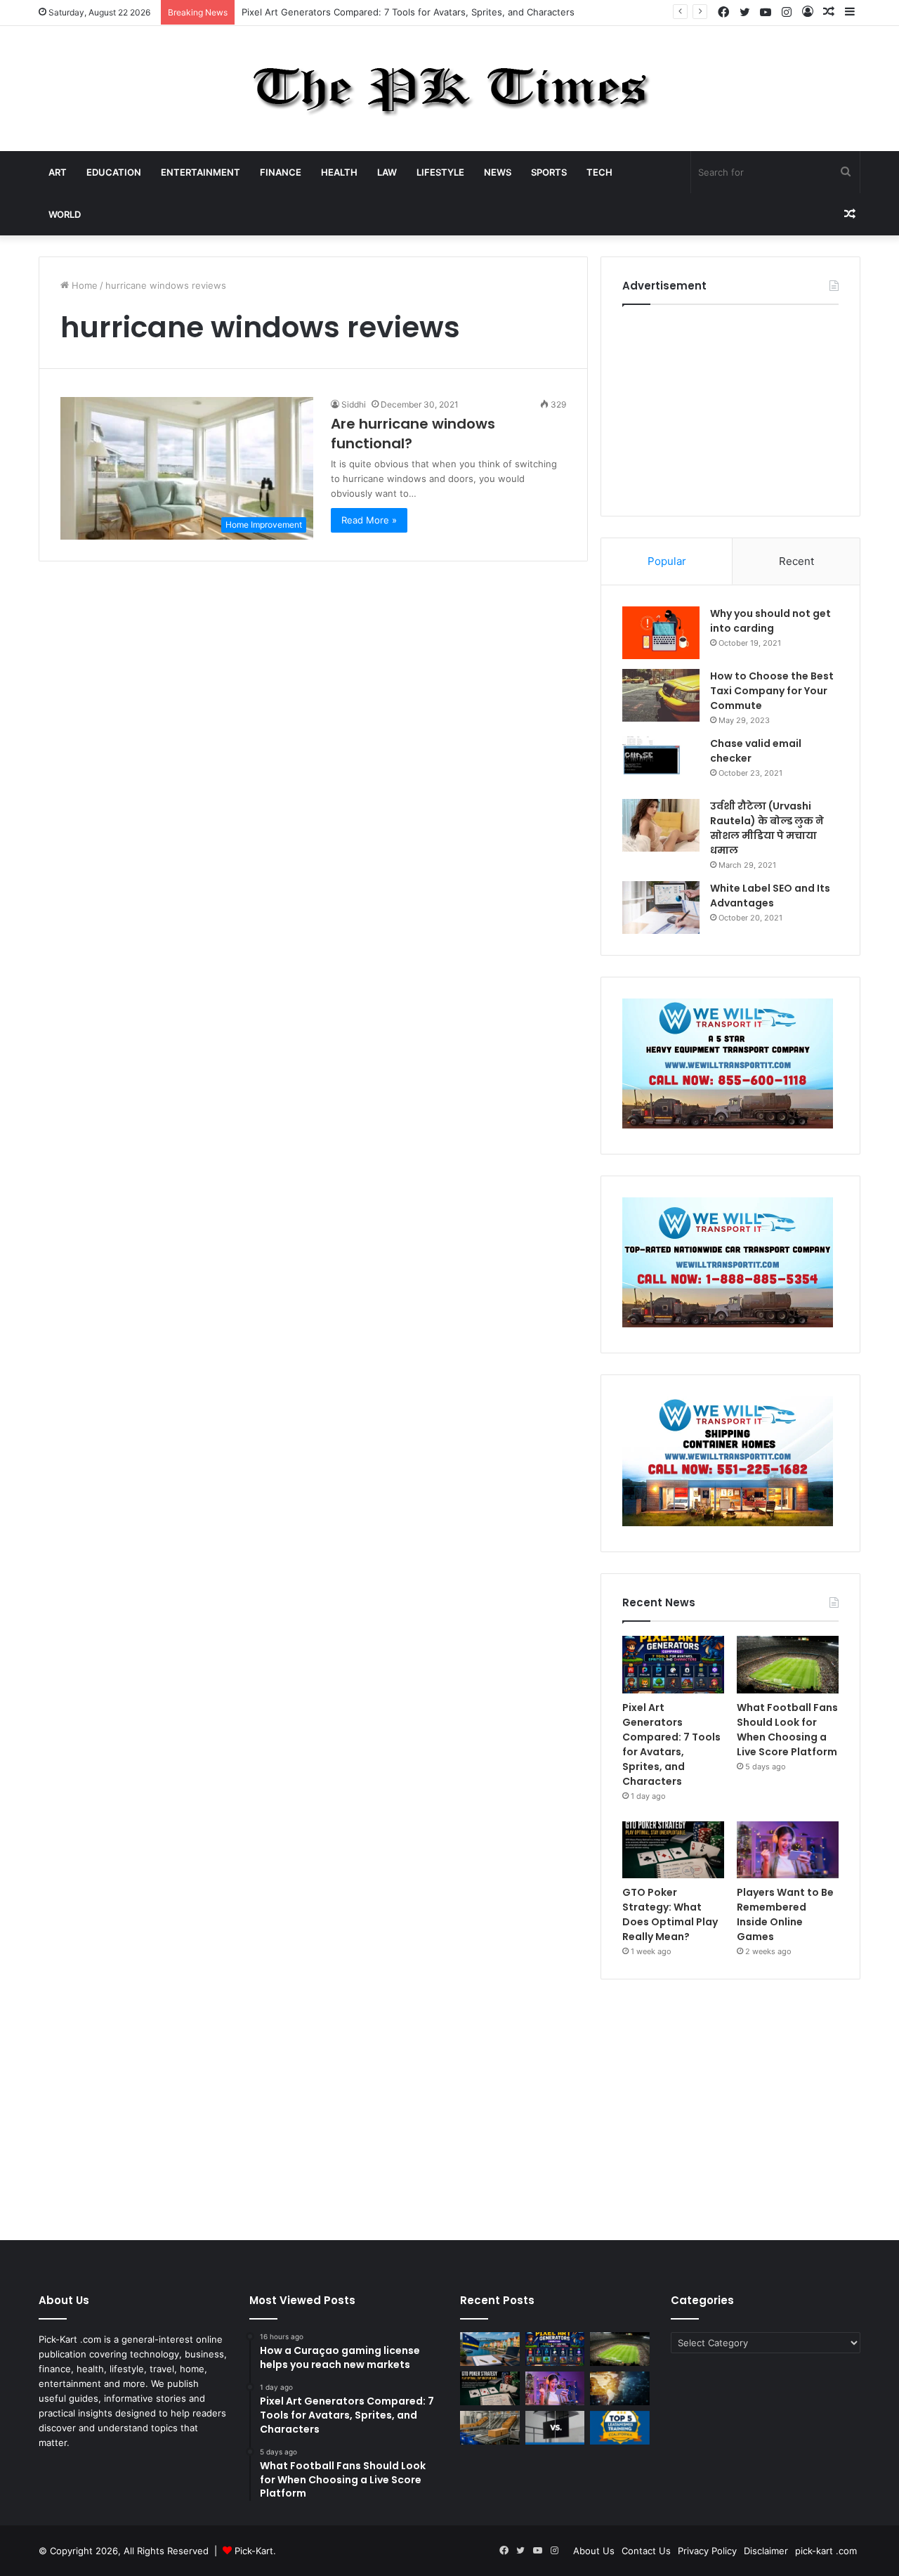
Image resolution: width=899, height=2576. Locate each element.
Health (339, 172)
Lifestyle (440, 172)
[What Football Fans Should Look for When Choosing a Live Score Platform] (788, 1665)
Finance (281, 172)
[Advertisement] (730, 407)
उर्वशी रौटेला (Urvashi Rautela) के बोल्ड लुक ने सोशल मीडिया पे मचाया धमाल (767, 828)
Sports (549, 172)
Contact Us (646, 2551)
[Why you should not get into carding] (661, 633)
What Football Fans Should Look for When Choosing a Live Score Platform (787, 1730)
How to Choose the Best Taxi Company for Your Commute (772, 691)
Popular (667, 561)
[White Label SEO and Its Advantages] (661, 908)
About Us (594, 2551)
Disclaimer (766, 2551)
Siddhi (354, 404)
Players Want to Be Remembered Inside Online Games (785, 1914)
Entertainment (201, 172)
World (65, 214)
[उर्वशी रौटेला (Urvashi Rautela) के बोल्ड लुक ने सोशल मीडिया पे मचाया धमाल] (661, 825)
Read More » (369, 520)
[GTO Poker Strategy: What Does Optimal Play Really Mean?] (673, 1850)
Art (58, 172)
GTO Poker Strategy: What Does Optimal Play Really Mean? (670, 1914)
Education (114, 172)
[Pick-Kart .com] (450, 89)
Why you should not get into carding (770, 621)
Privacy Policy (707, 2551)
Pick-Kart (254, 2551)
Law (387, 172)
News (498, 172)
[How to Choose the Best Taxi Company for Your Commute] (661, 695)
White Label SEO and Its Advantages (770, 896)
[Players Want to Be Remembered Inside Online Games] (788, 1850)
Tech (599, 172)
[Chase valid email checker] (661, 763)
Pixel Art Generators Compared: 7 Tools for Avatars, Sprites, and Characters (408, 12)
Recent (796, 561)
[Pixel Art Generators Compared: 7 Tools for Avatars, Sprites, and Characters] (673, 1665)
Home (83, 285)
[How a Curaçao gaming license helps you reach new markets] (490, 2349)
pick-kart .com (826, 2551)
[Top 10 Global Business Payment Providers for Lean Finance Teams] (620, 2388)
